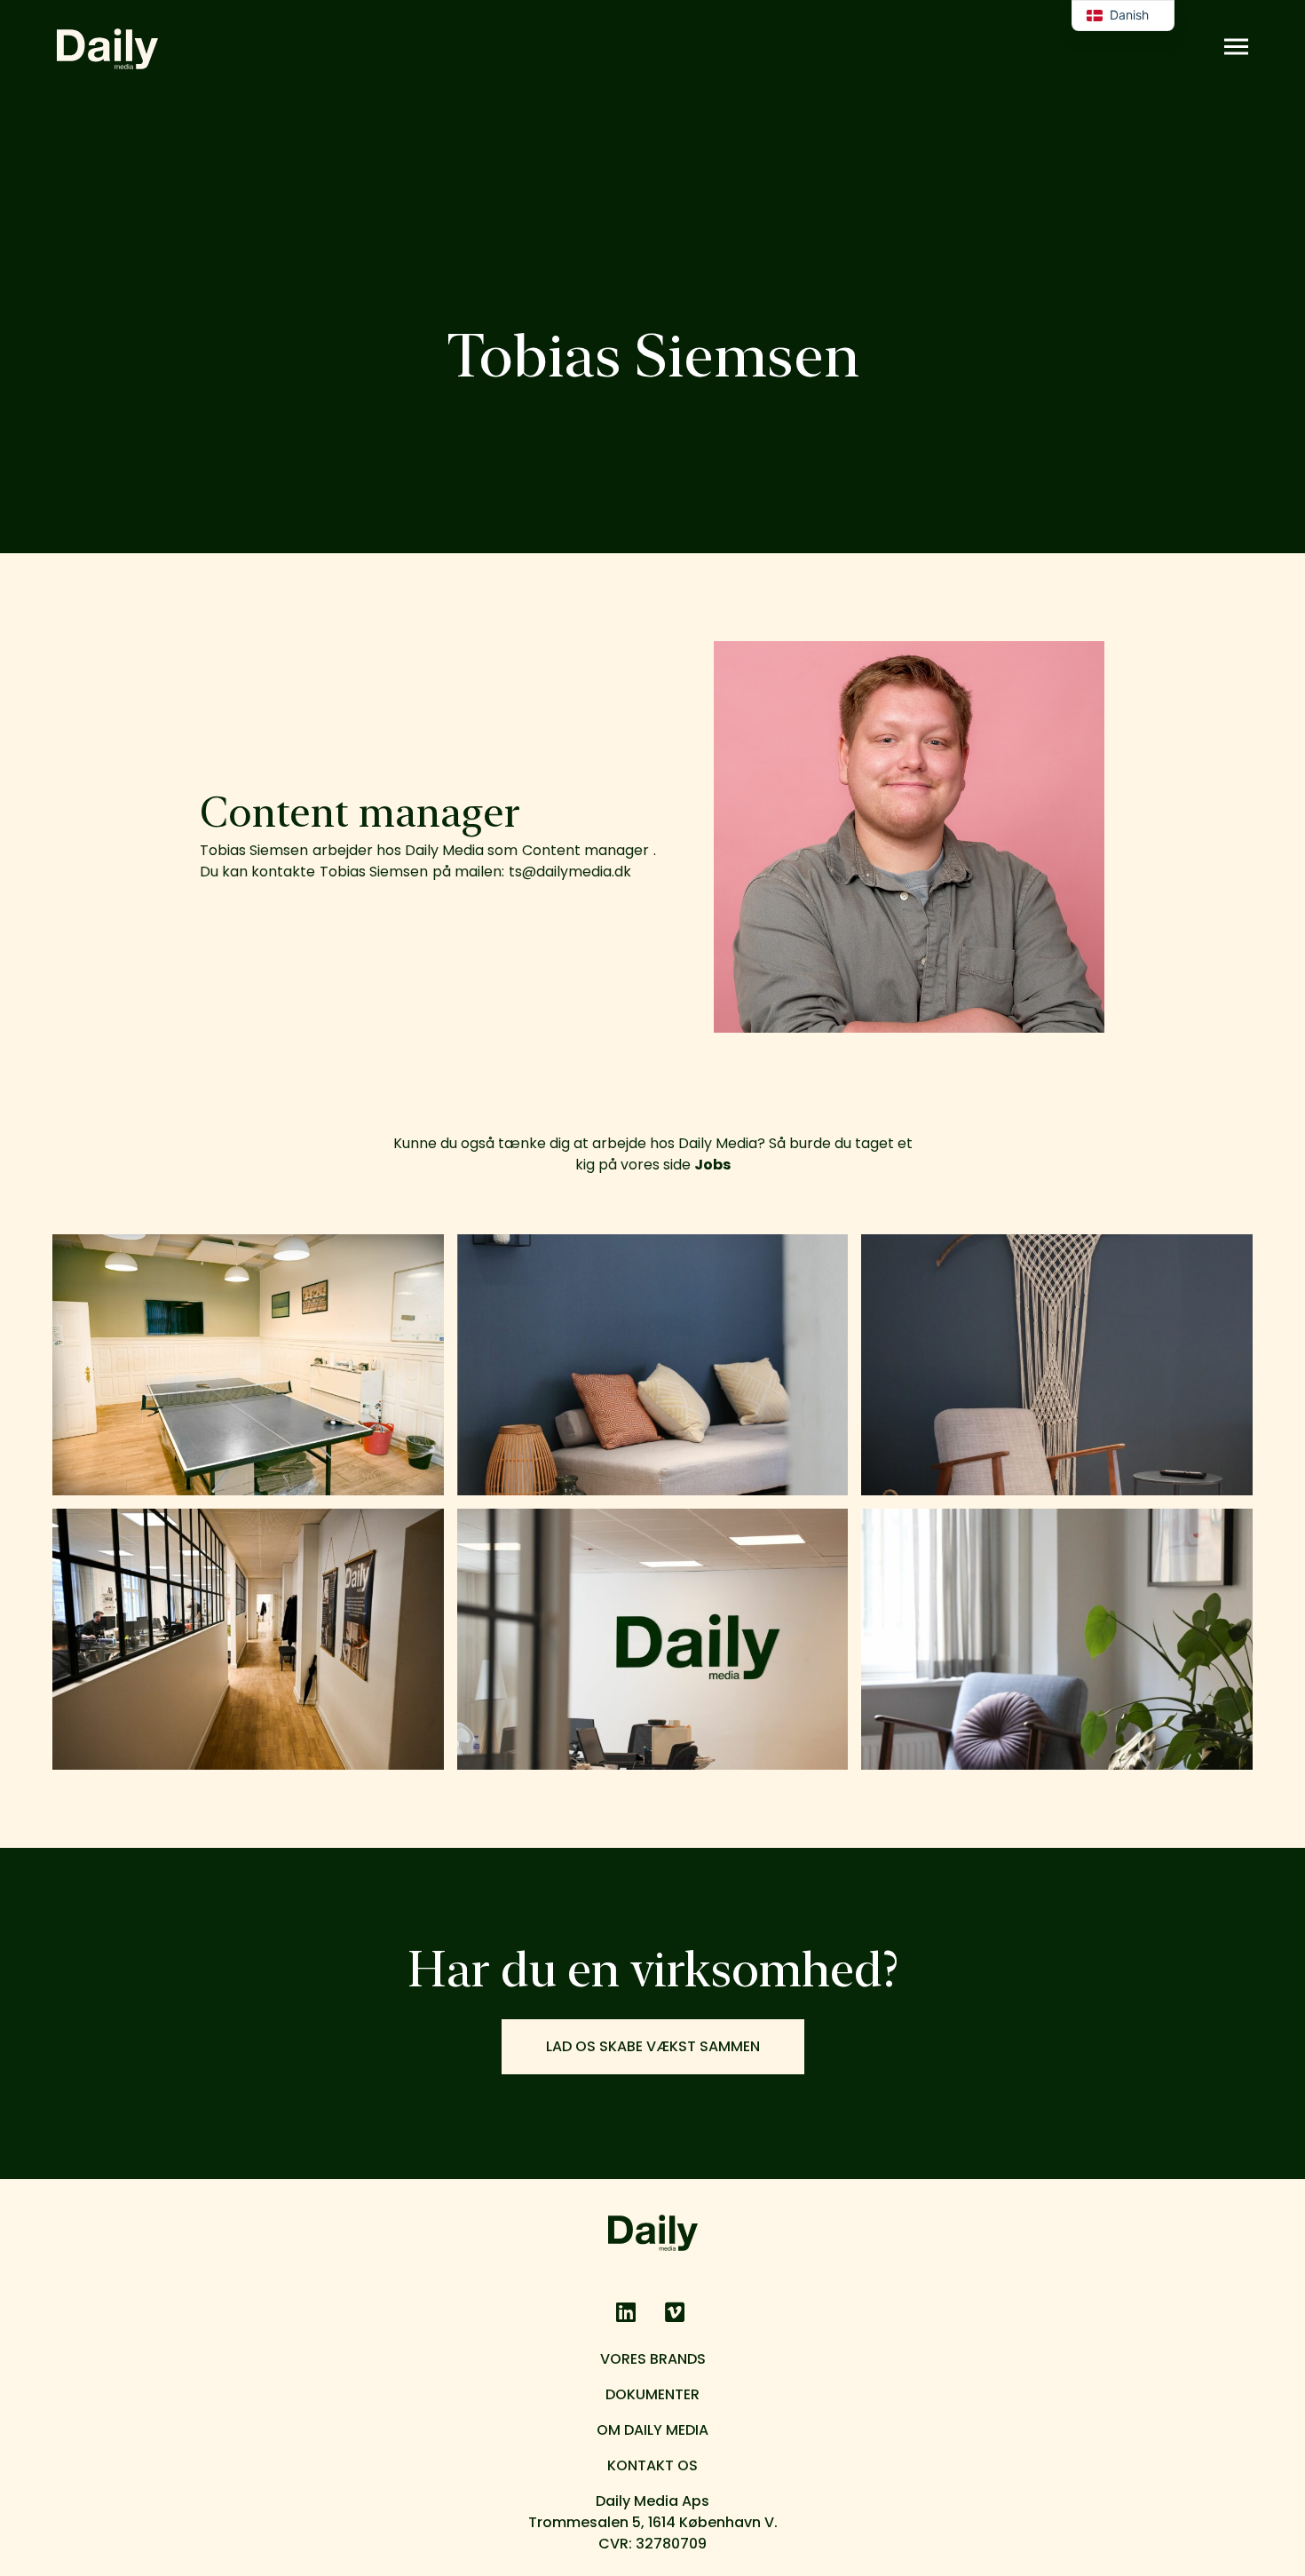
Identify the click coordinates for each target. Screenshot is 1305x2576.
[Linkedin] (626, 2312)
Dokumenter (652, 2394)
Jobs (712, 1165)
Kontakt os (652, 2465)
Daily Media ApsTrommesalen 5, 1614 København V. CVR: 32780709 (653, 2522)
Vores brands (653, 2359)
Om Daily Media (652, 2430)
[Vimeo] (675, 2312)
